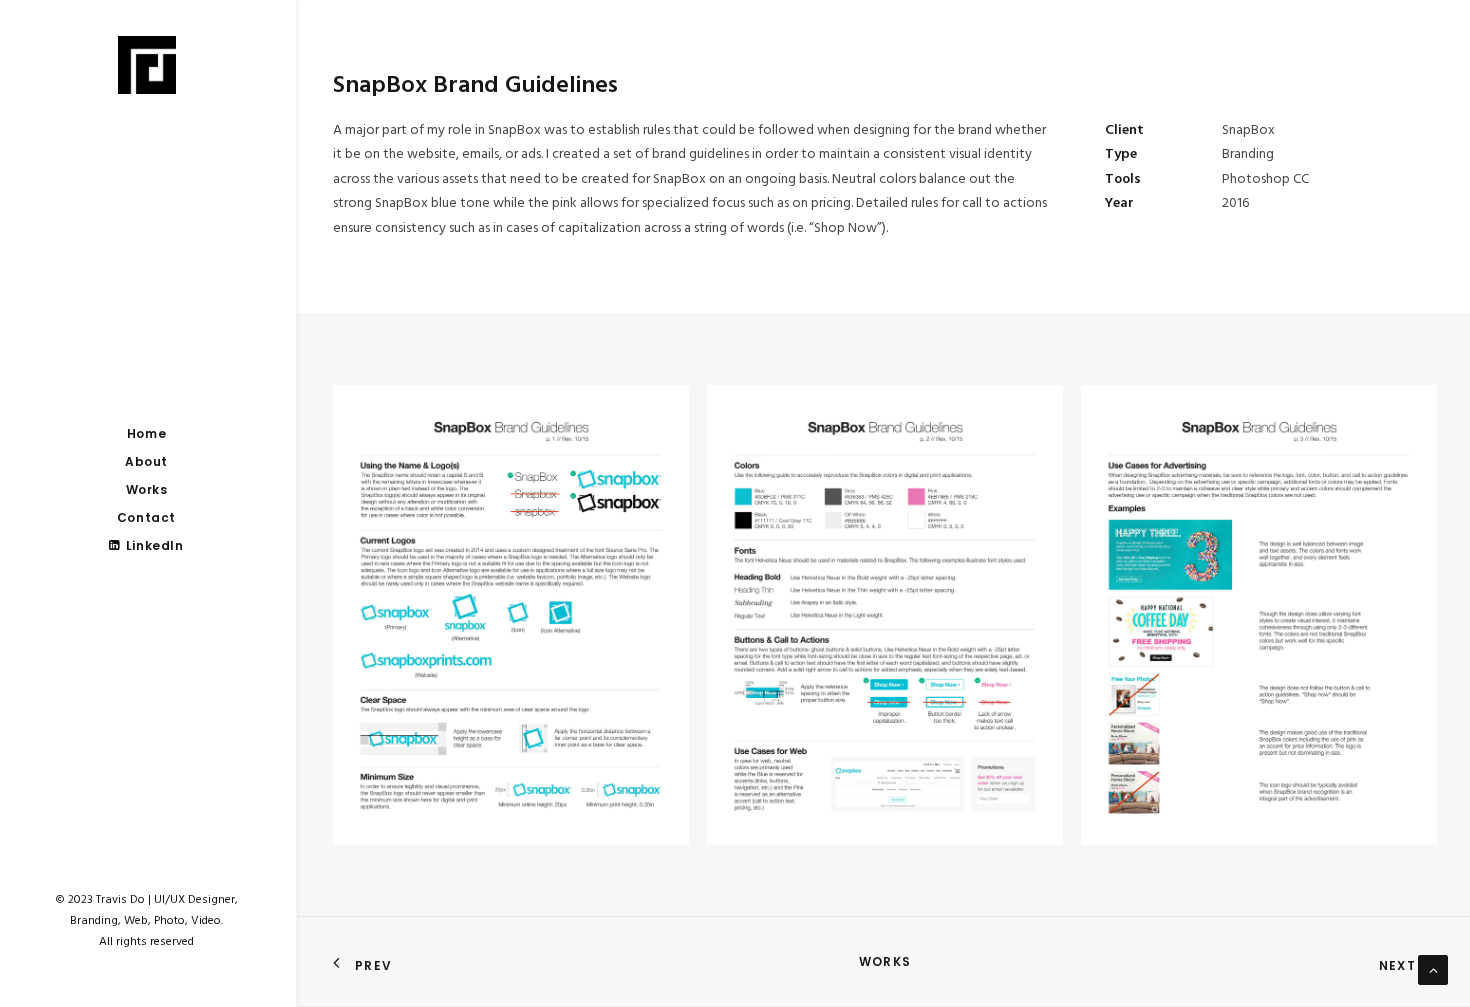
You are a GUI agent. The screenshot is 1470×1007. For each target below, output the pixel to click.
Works (885, 961)
